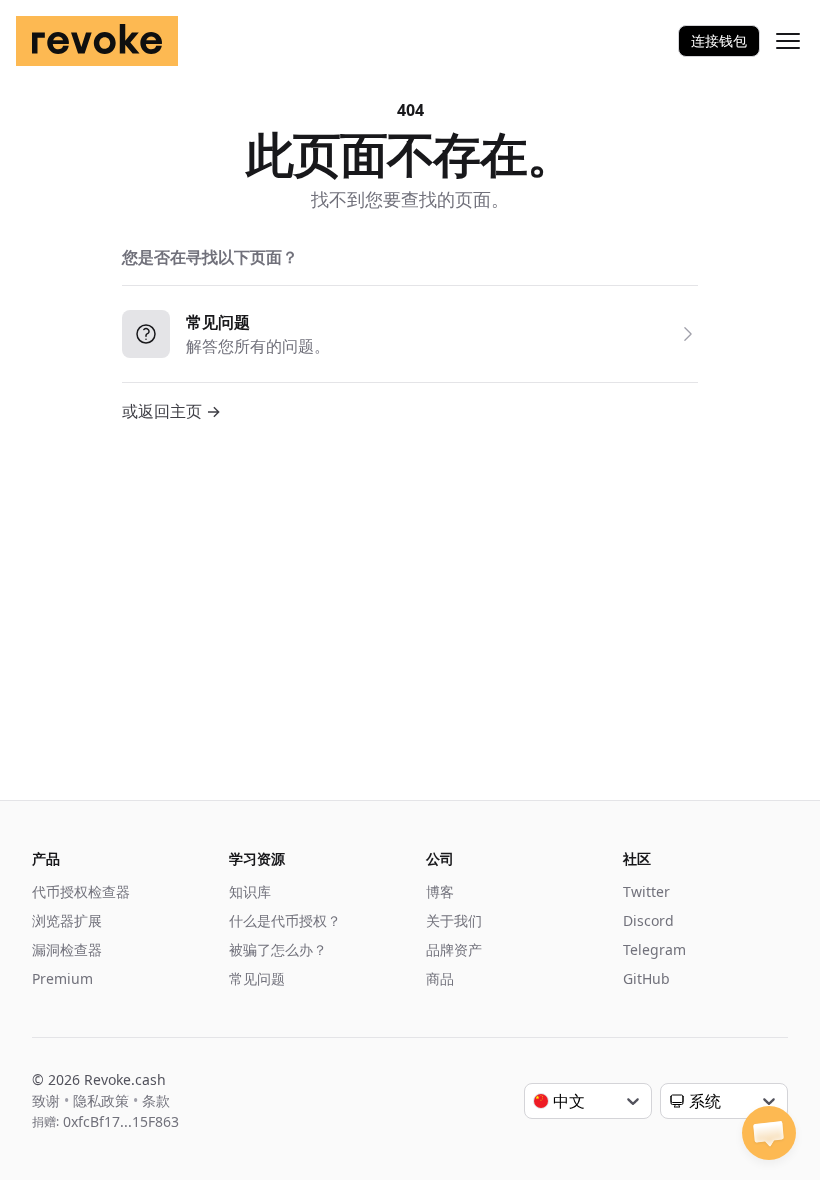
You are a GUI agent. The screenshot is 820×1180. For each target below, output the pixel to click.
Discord (648, 920)
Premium (62, 978)
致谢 (46, 1100)
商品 (440, 978)
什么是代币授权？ (285, 920)
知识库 (250, 891)
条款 (156, 1100)
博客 (440, 891)
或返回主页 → (171, 411)
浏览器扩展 (67, 920)
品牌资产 (454, 949)
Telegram (654, 949)
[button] (769, 1133)
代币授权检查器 (81, 891)
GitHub (646, 978)
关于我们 (454, 920)
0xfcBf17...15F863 (121, 1121)
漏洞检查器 (67, 949)
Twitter (646, 891)
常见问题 (257, 978)
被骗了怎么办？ (278, 949)
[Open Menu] (788, 41)
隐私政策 (101, 1100)
